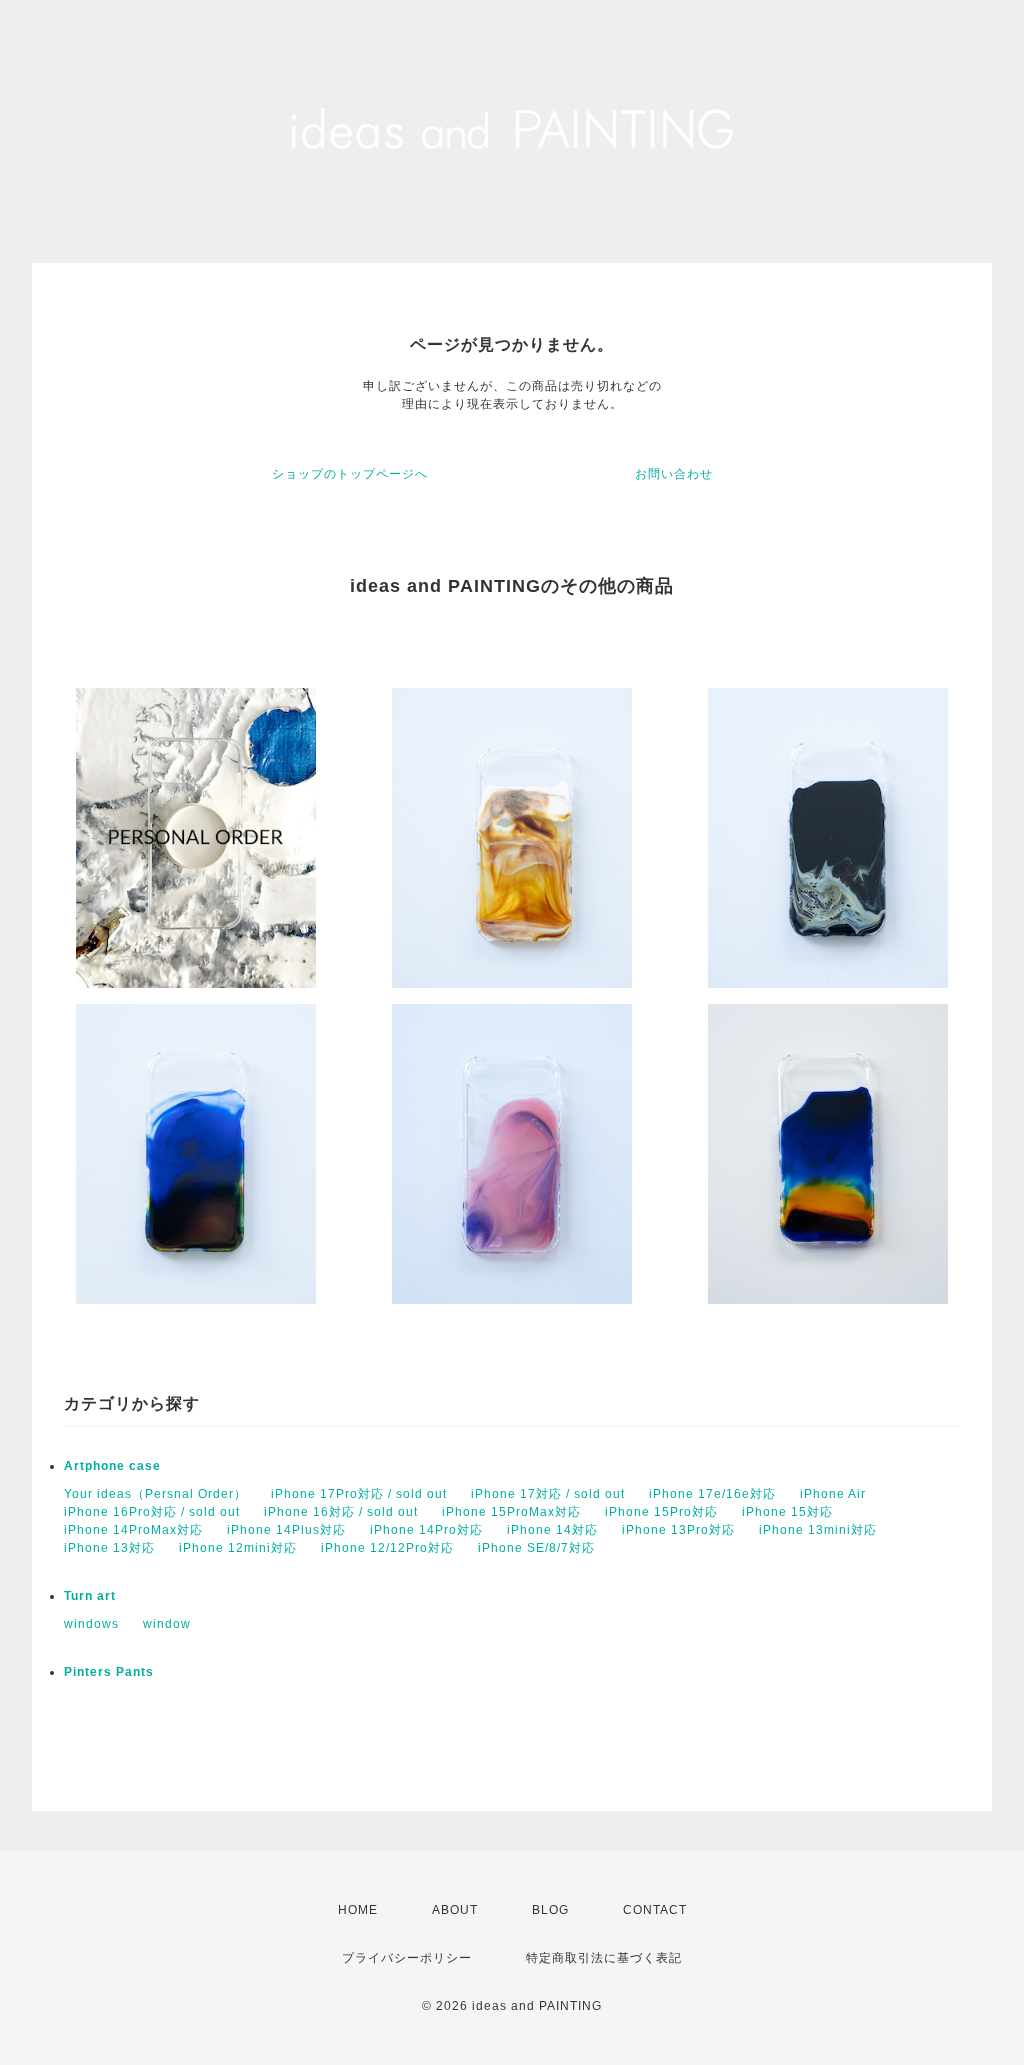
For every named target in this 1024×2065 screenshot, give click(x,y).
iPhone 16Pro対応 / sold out (152, 1512)
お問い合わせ (674, 474)
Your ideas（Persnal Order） (155, 1494)
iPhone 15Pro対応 (661, 1512)
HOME (358, 1910)
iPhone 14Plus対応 (286, 1530)
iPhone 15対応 (787, 1512)
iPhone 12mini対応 (238, 1548)
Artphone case (112, 1466)
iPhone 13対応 (109, 1548)
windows (91, 1624)
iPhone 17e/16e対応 (712, 1494)
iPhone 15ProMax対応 (511, 1512)
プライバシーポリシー (407, 1958)
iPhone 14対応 (552, 1530)
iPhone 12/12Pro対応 (387, 1548)
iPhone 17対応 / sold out (548, 1494)
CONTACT (655, 1910)
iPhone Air (833, 1494)
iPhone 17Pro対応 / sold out (359, 1494)
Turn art (90, 1596)
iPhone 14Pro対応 (426, 1530)
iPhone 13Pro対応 (678, 1530)
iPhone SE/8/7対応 (536, 1548)
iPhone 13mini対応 (818, 1530)
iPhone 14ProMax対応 (133, 1530)
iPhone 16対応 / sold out (341, 1512)
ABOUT (455, 1910)
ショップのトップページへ (350, 474)
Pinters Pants (109, 1672)
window (167, 1624)
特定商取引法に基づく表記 (604, 1958)
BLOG (550, 1910)
